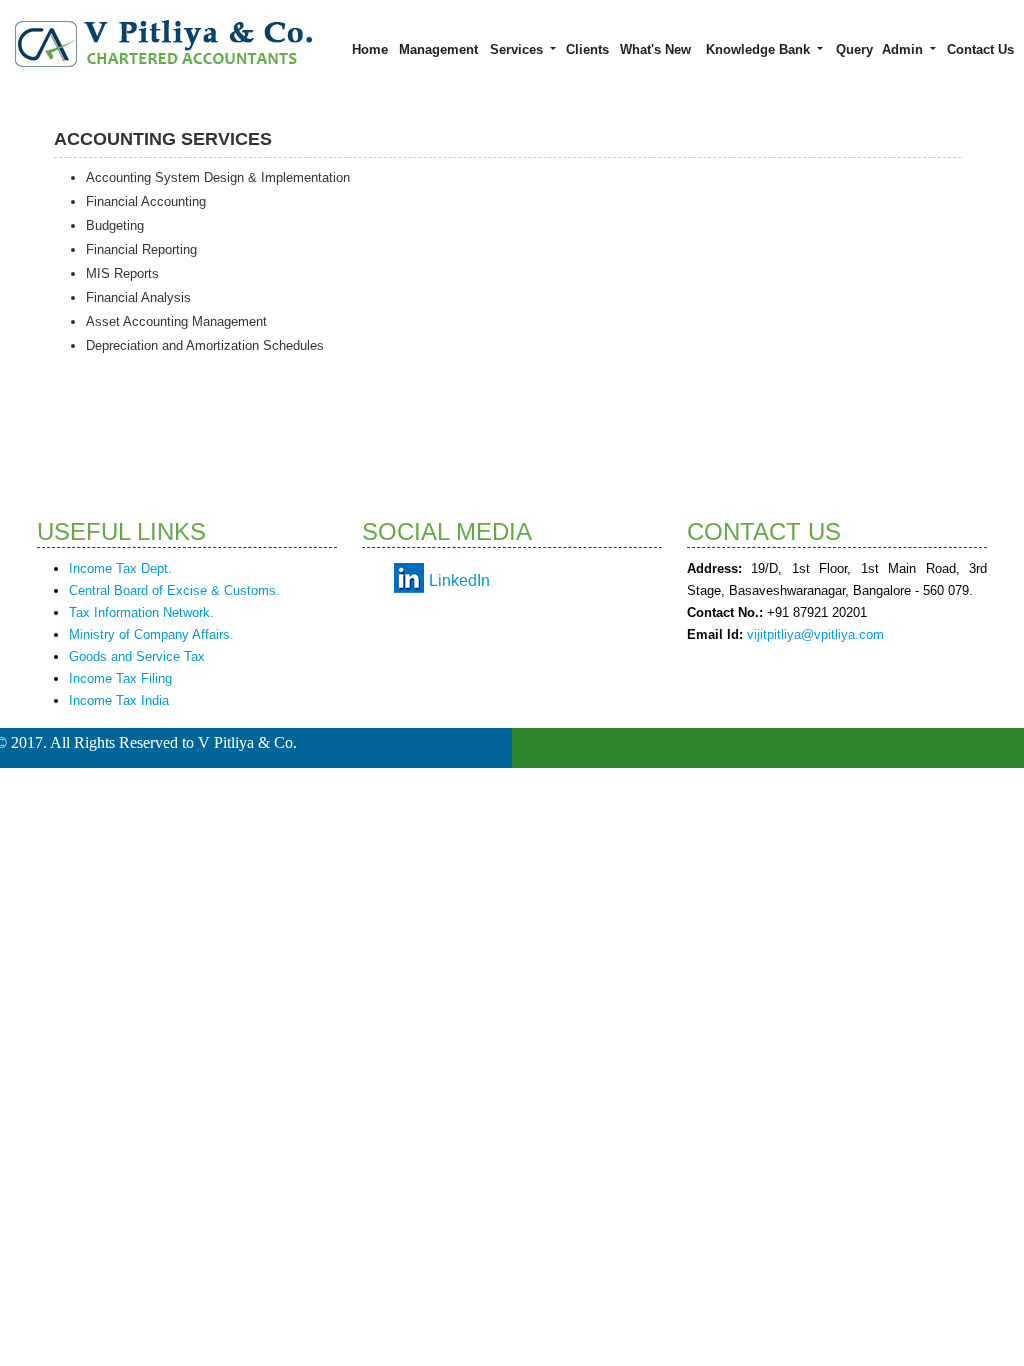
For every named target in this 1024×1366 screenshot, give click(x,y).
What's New (655, 49)
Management (438, 49)
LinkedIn (459, 580)
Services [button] (518, 49)
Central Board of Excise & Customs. (174, 590)
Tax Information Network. (141, 612)
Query (854, 49)
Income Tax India (119, 700)
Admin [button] (904, 49)
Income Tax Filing (120, 678)
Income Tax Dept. (120, 568)
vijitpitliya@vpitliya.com (815, 634)
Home (370, 49)
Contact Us (980, 49)
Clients (587, 49)
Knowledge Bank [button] (760, 49)
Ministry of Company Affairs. (151, 634)
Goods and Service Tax (137, 656)
